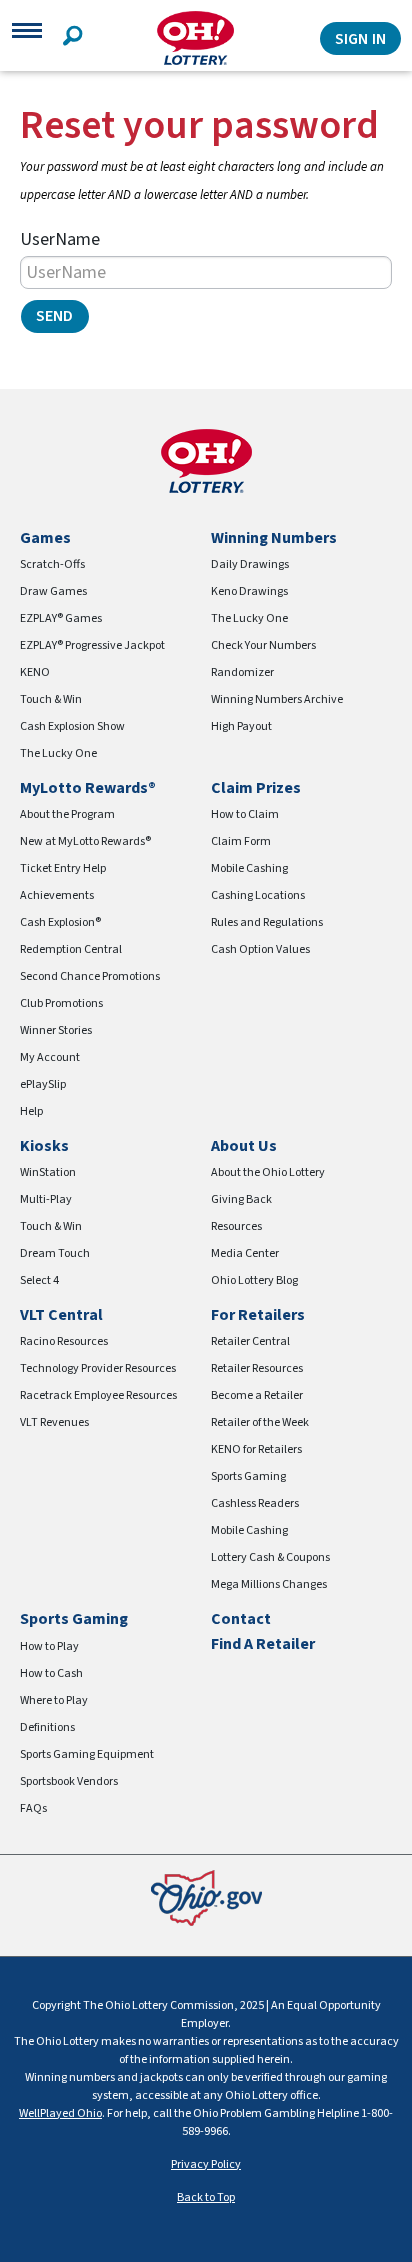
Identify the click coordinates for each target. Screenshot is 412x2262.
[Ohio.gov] (206, 1896)
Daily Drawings (250, 564)
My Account (50, 1057)
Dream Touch (55, 1253)
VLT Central (61, 1315)
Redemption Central (71, 949)
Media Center (245, 1253)
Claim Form (241, 841)
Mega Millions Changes (269, 1584)
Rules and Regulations (267, 922)
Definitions (47, 1727)
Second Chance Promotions (90, 976)
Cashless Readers (255, 1503)
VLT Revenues (54, 1422)
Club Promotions (61, 1003)
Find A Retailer (263, 1644)
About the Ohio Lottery (268, 1172)
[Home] (195, 38)
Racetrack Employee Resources (98, 1395)
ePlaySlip (43, 1084)
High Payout (241, 726)
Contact (241, 1619)
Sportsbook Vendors (69, 1781)
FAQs (33, 1808)
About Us (244, 1146)
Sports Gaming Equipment (87, 1754)
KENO (35, 672)
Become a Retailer (257, 1395)
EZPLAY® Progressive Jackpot (92, 645)
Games (45, 538)
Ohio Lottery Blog (254, 1280)
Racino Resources (64, 1341)
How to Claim (245, 814)
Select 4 (39, 1280)
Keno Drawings (249, 591)
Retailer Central (250, 1341)
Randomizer (242, 672)
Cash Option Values (260, 949)
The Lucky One (58, 753)
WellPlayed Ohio (60, 2113)
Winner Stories (56, 1030)
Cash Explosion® (60, 922)
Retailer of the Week (260, 1422)
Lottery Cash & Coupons (270, 1557)
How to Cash (51, 1673)
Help (31, 1111)
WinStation (48, 1172)
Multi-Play (46, 1199)
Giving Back (241, 1199)
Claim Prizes (256, 788)
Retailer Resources (257, 1368)
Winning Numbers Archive (277, 699)
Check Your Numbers (263, 645)
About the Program (67, 814)
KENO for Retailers (256, 1449)
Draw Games (53, 591)
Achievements (57, 895)
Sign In (360, 39)
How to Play (49, 1646)
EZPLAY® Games (61, 618)
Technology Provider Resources (98, 1368)
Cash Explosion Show (72, 726)
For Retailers (258, 1315)
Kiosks (44, 1146)
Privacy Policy (206, 2164)
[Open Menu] (27, 38)
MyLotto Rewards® (88, 788)
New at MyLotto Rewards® (85, 841)
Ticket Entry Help (63, 868)
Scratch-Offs (52, 564)
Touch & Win (51, 699)
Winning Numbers (274, 538)
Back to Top (206, 2197)
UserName (60, 239)
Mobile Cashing (249, 868)
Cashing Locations (258, 895)
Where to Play (54, 1700)
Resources (236, 1226)
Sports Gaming (248, 1476)
